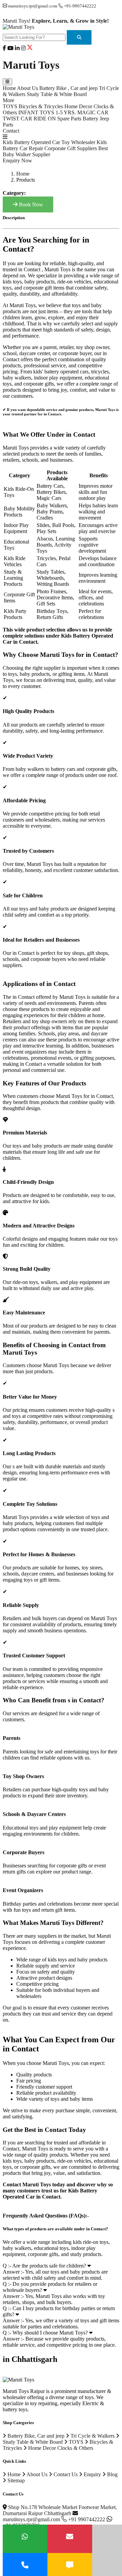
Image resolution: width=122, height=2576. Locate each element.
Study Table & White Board (57, 94)
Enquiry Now (17, 160)
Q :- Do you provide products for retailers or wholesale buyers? (50, 2287)
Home (9, 88)
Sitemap (15, 2480)
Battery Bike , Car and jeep (68, 88)
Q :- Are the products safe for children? (45, 2266)
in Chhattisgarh (30, 2359)
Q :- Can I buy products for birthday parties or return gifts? (59, 2311)
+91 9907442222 (87, 2519)
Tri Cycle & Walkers (92, 2436)
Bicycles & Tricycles (41, 106)
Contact (11, 131)
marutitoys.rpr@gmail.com (32, 2519)
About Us (27, 88)
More (8, 100)
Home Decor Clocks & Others (60, 2448)
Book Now (30, 204)
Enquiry (92, 2474)
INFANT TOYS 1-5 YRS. (47, 112)
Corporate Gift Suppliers (71, 148)
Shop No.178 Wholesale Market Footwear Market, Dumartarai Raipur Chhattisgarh (60, 2510)
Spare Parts (69, 119)
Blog (112, 2474)
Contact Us (65, 2474)
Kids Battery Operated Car (31, 142)
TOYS (10, 106)
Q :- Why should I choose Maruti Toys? (46, 2333)
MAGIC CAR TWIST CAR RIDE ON (56, 116)
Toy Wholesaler (78, 142)
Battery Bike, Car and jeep (35, 2436)
